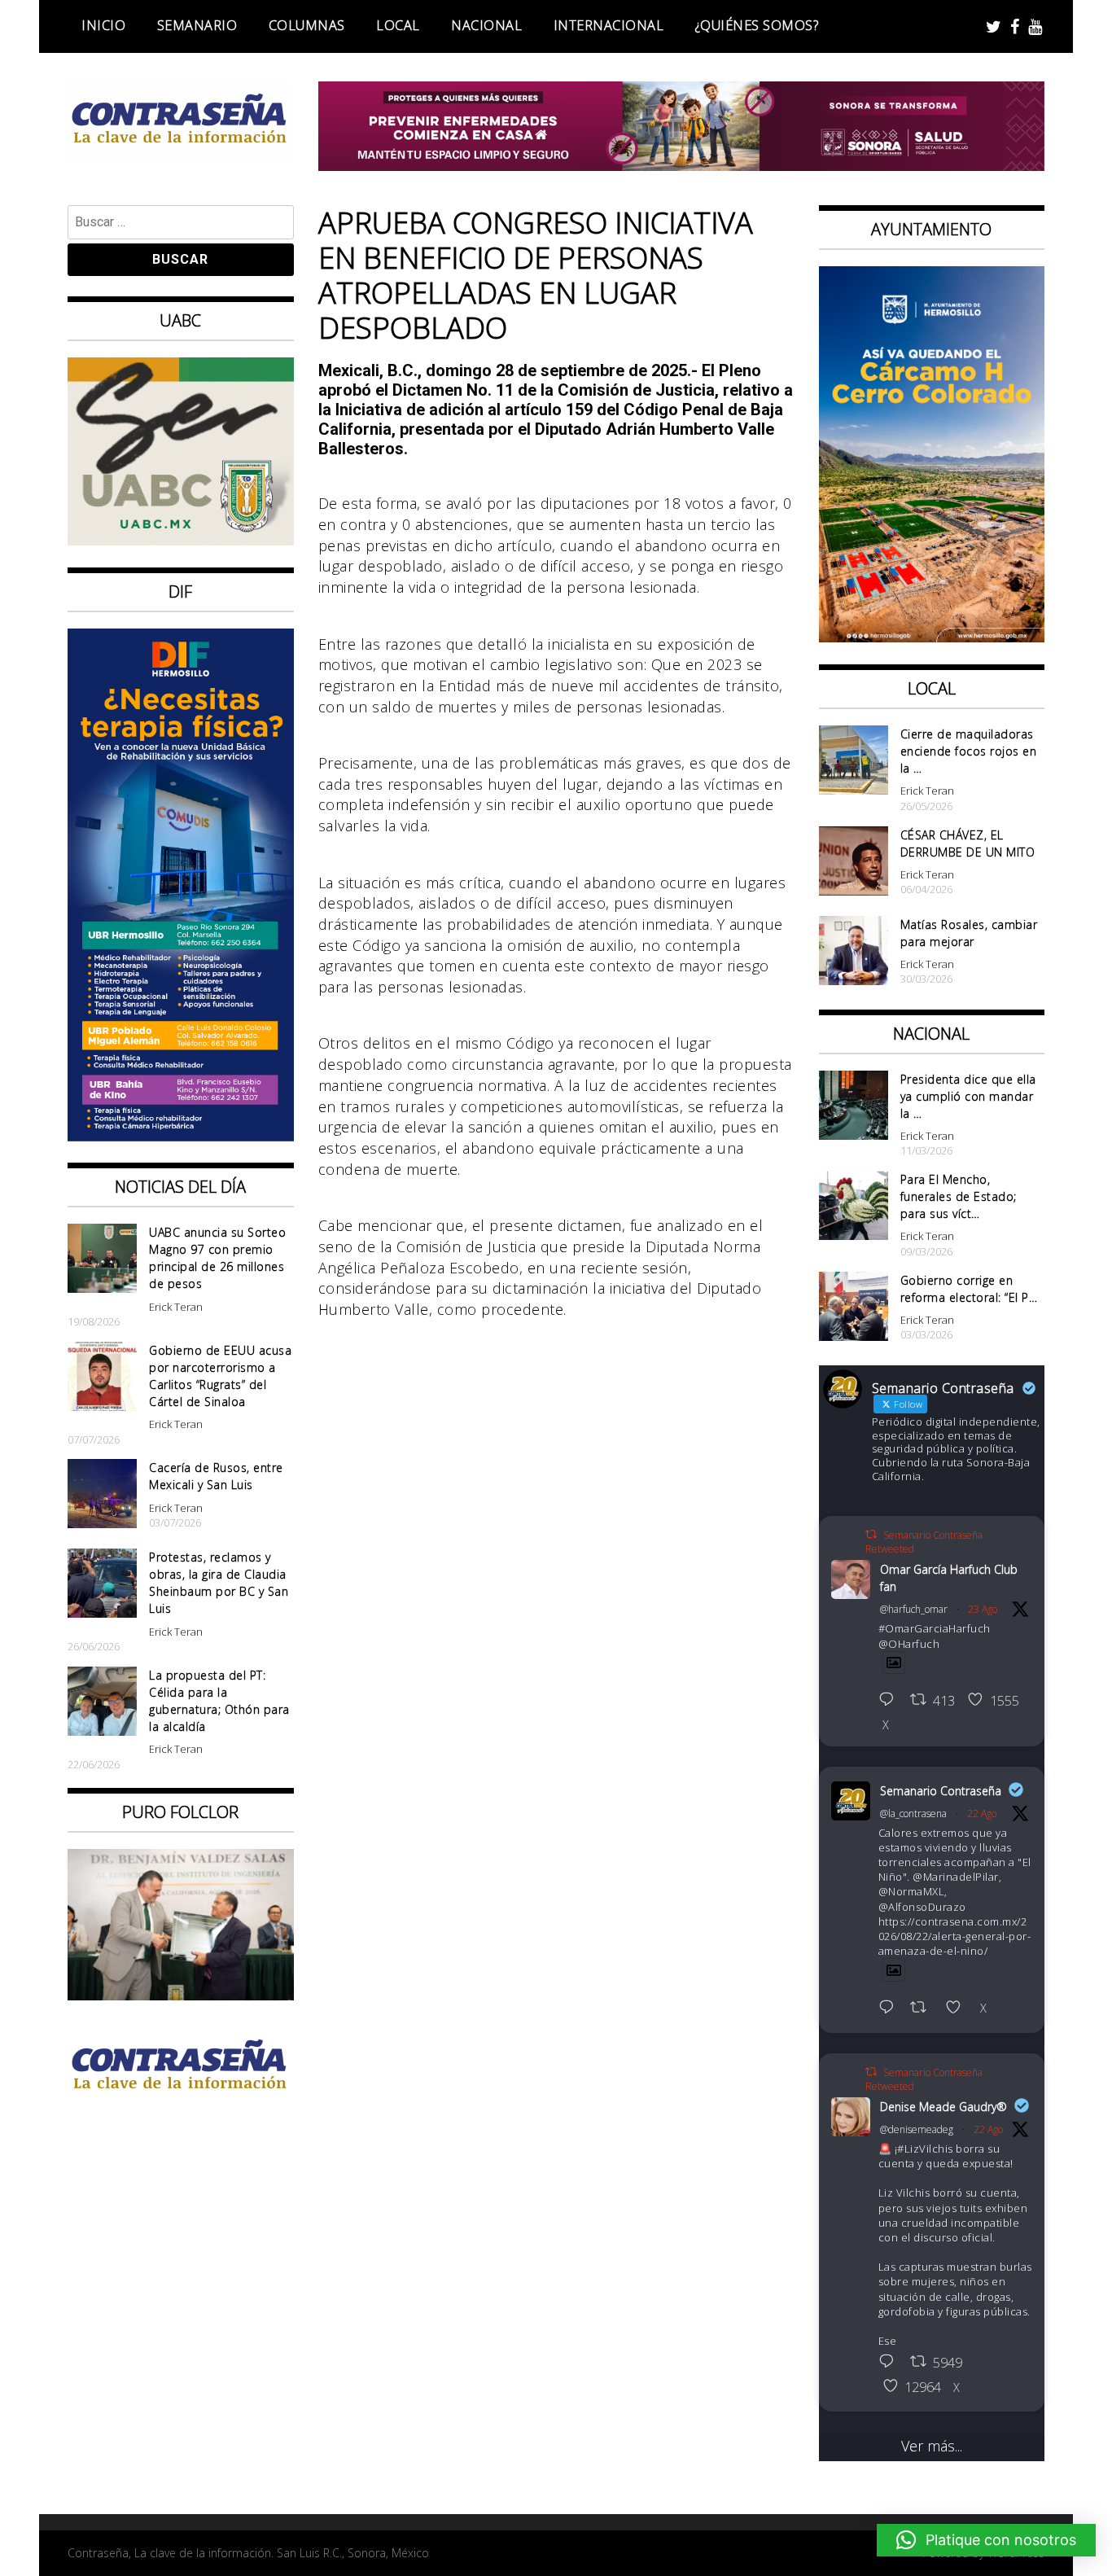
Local (398, 25)
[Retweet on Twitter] (871, 1534)
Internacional (609, 25)
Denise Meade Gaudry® (943, 2107)
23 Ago (983, 1609)
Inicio (103, 25)
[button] (986, 2540)
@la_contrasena (913, 1814)
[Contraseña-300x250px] (181, 540)
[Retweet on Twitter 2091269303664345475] (924, 2009)
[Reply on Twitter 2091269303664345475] (891, 2009)
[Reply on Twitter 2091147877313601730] (891, 2363)
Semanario (197, 25)
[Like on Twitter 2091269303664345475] (959, 2009)
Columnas (307, 25)
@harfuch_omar (914, 1609)
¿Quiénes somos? (757, 25)
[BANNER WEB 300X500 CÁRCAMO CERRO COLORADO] (932, 637)
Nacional (486, 25)
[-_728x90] (682, 165)
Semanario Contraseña (941, 1791)
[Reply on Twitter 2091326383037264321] (891, 1701)
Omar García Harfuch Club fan (949, 1578)
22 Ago (982, 1814)
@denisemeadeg (917, 2129)
